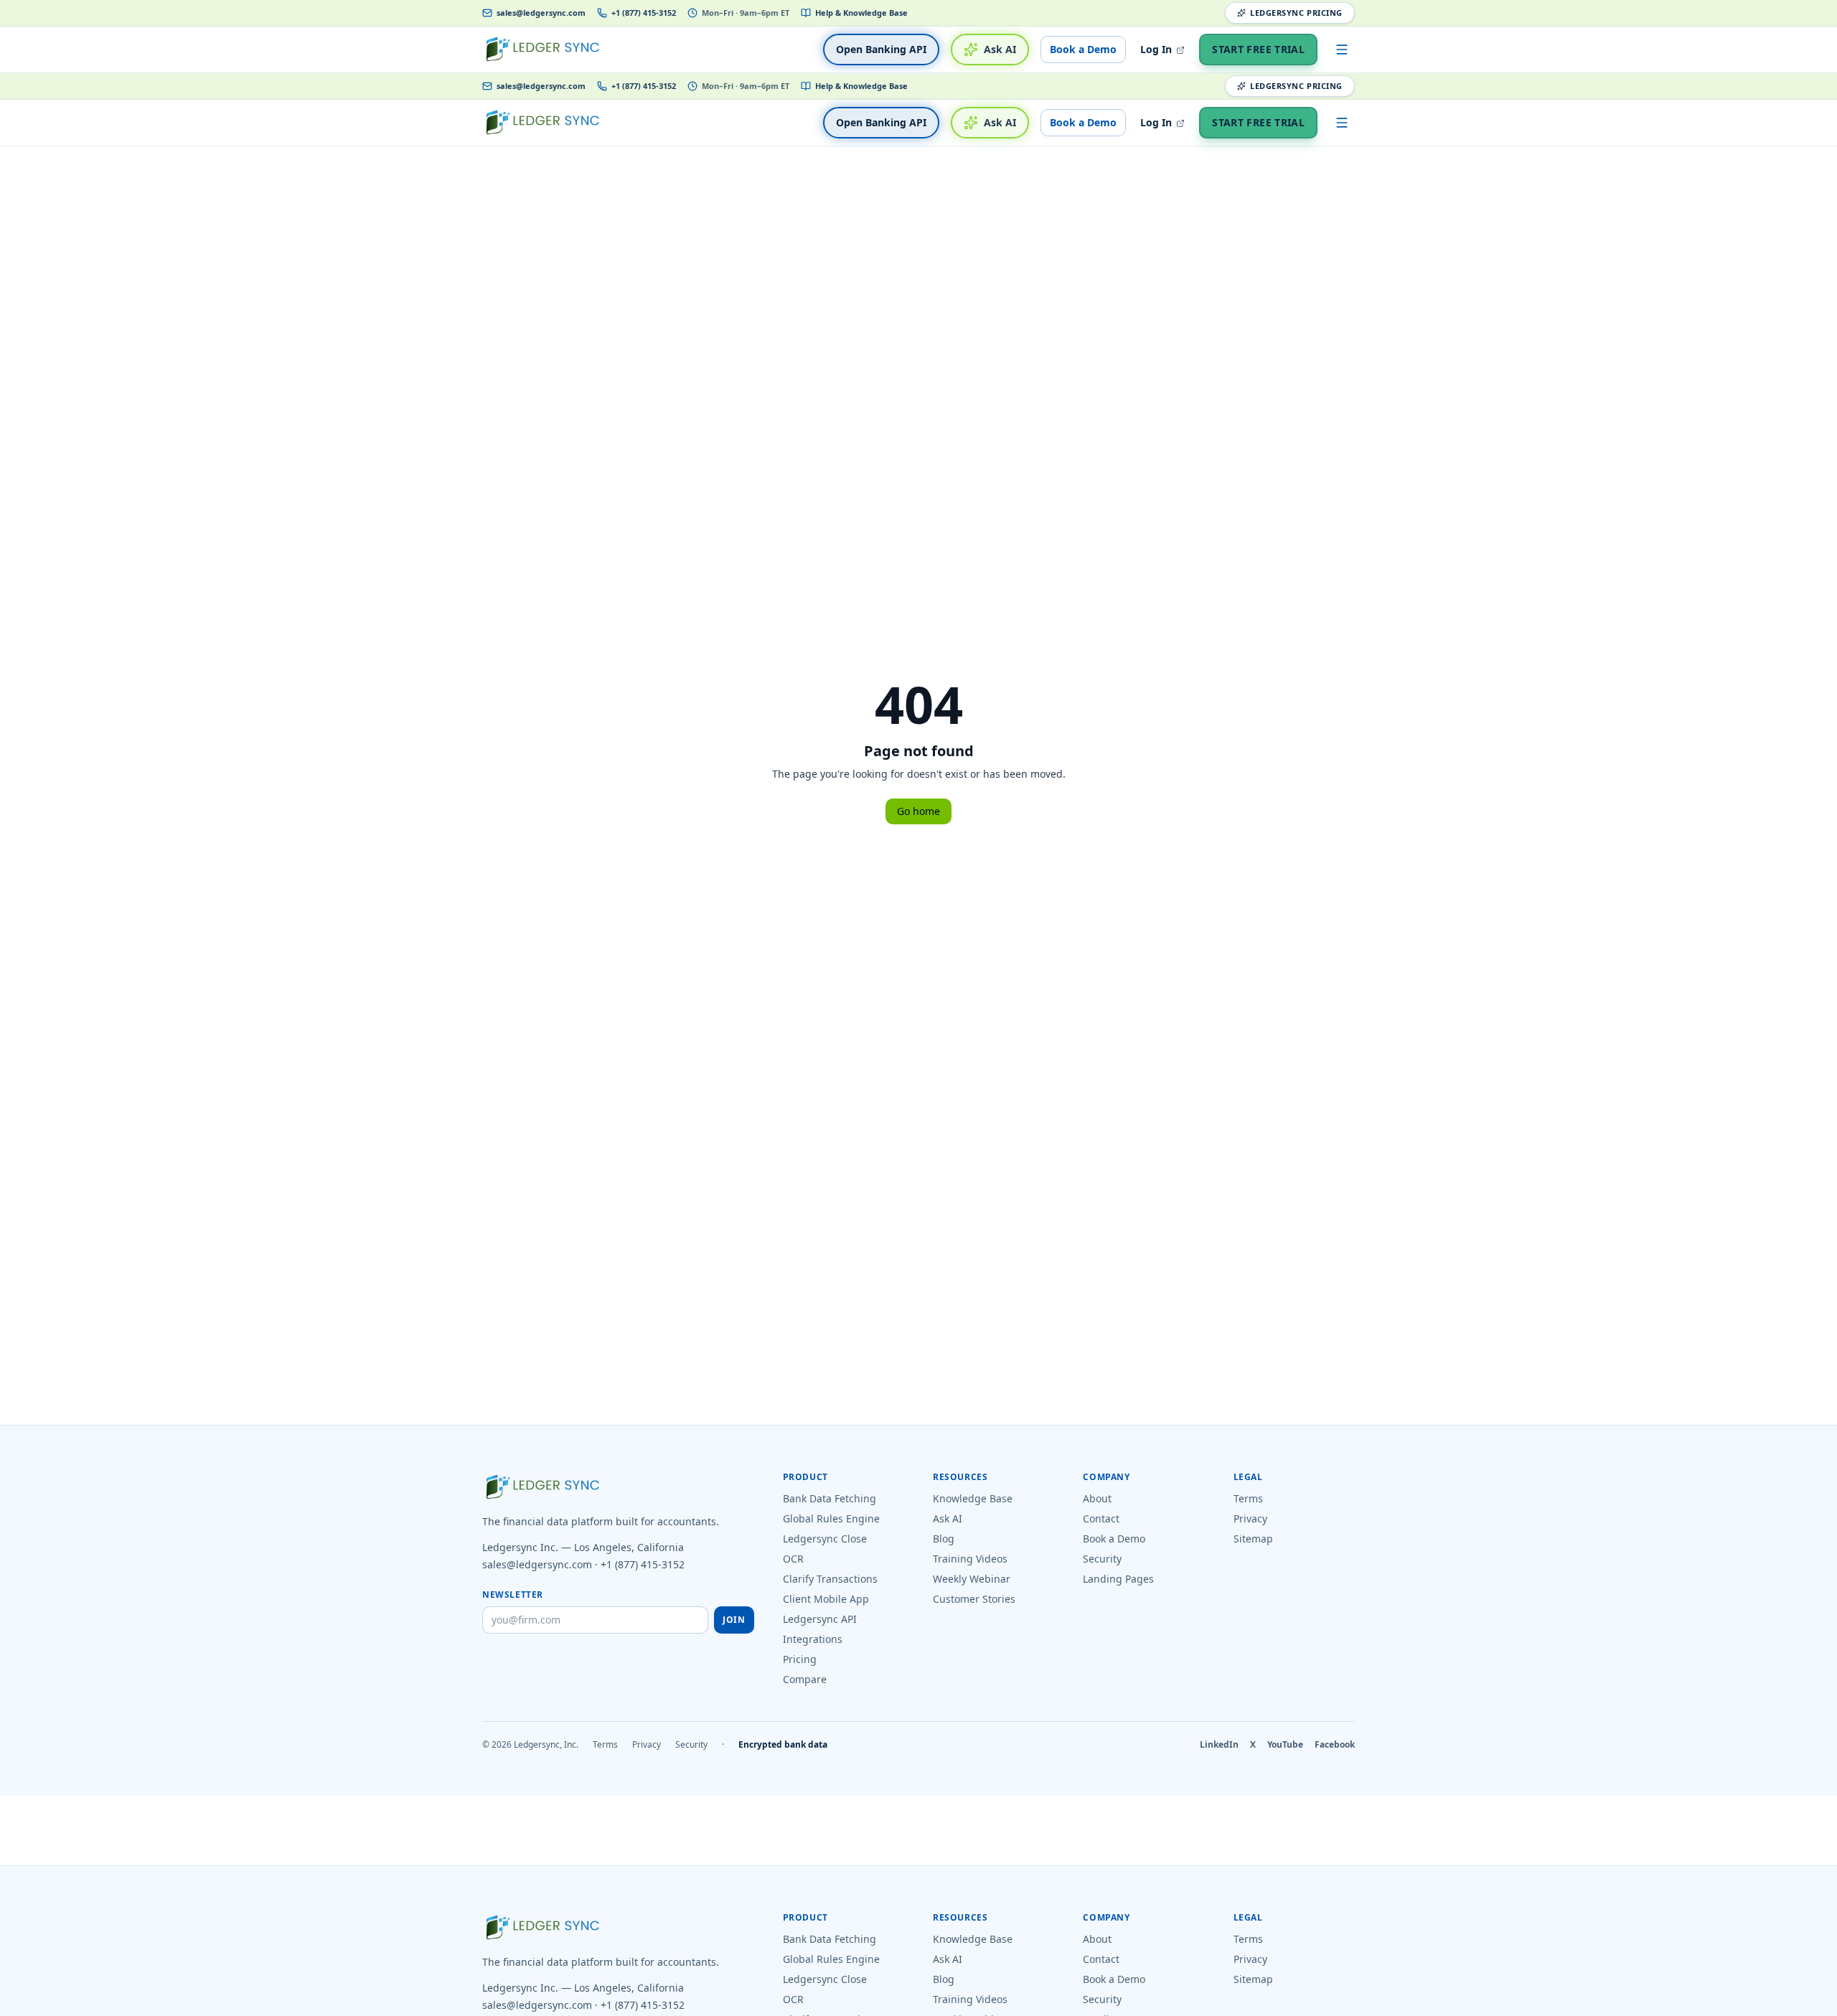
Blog (944, 1539)
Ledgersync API (820, 1619)
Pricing (800, 1659)
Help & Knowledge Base (861, 13)
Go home (918, 811)
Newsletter (513, 1595)
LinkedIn (1219, 1745)
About (1097, 1498)
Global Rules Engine (831, 1518)
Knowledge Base (973, 1498)
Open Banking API (881, 49)
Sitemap (1253, 1539)
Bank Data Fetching (830, 1498)
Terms (1248, 1498)
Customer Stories (974, 1599)
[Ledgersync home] (542, 50)
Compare (805, 1679)
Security (1102, 1559)
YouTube (1285, 1745)
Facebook (1335, 1745)
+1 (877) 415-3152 (644, 13)
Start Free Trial (1258, 49)
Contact (1101, 1518)
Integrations (813, 1639)
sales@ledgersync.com (541, 13)
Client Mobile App (826, 1599)
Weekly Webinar (972, 1579)
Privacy (1250, 1518)
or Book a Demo (1077, 2007)
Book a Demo (1083, 49)
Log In (1157, 49)
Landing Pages (1118, 1579)
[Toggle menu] (1342, 50)
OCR (793, 1559)
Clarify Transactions (830, 1579)
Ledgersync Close (825, 1539)
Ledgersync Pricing (1296, 13)
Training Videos (970, 1559)
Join (734, 1620)
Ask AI (1000, 49)
